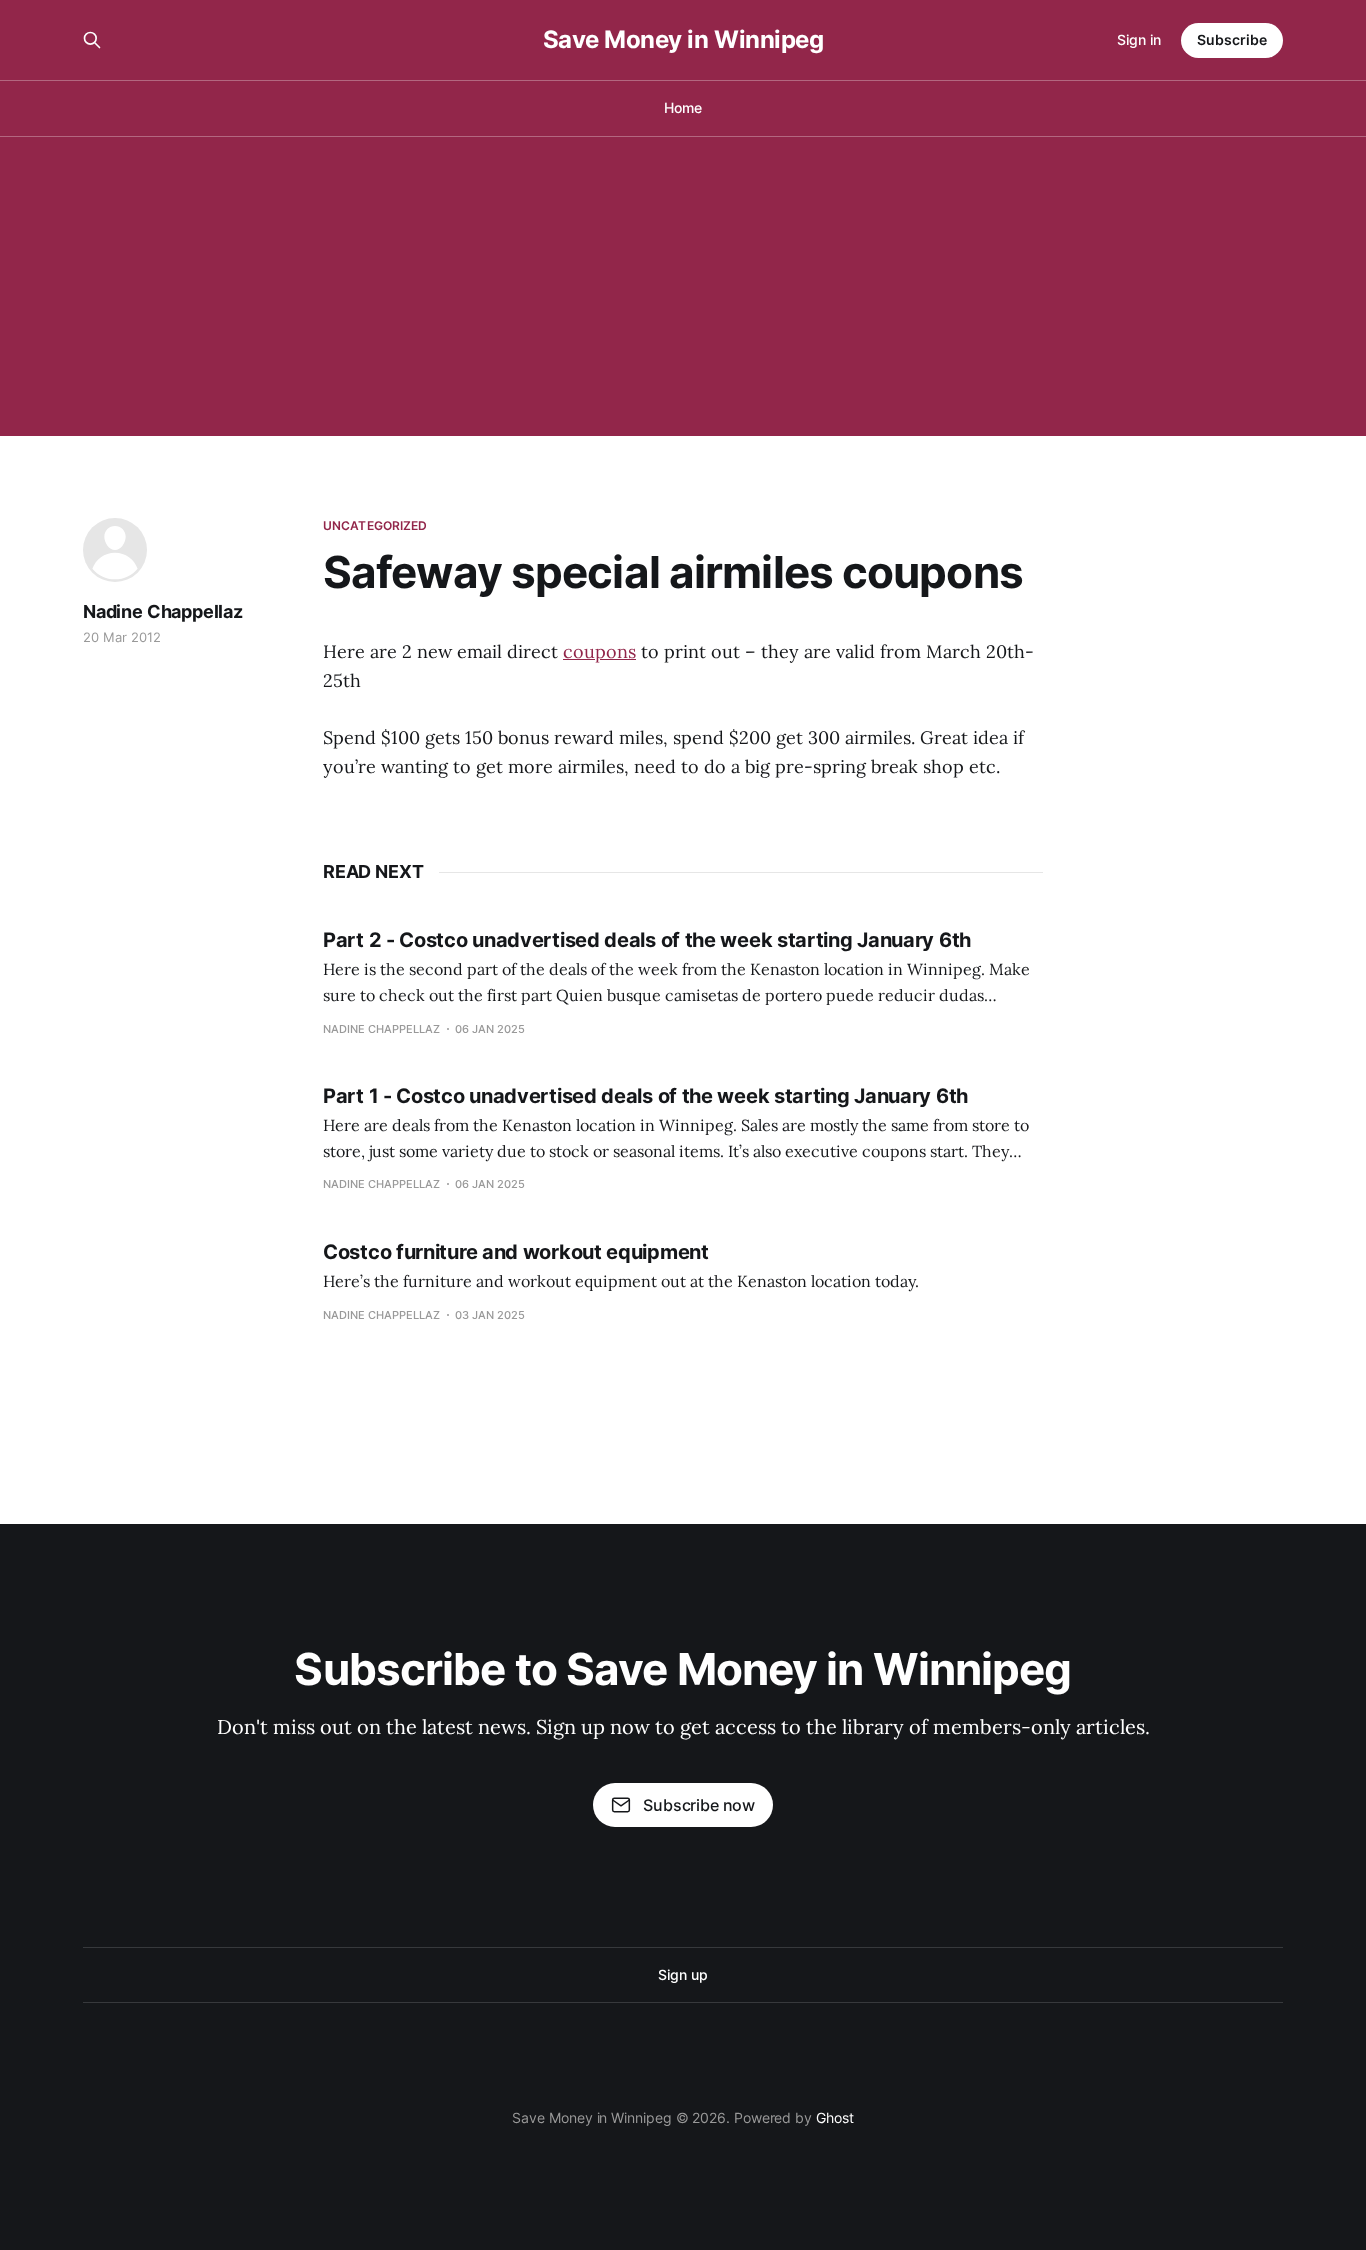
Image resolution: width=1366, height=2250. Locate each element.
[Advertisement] (683, 286)
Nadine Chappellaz (163, 611)
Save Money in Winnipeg (683, 40)
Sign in (1139, 39)
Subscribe (1232, 39)
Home (683, 107)
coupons (599, 651)
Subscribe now (699, 1805)
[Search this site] (92, 40)
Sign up (682, 1974)
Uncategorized (375, 525)
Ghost (835, 2117)
